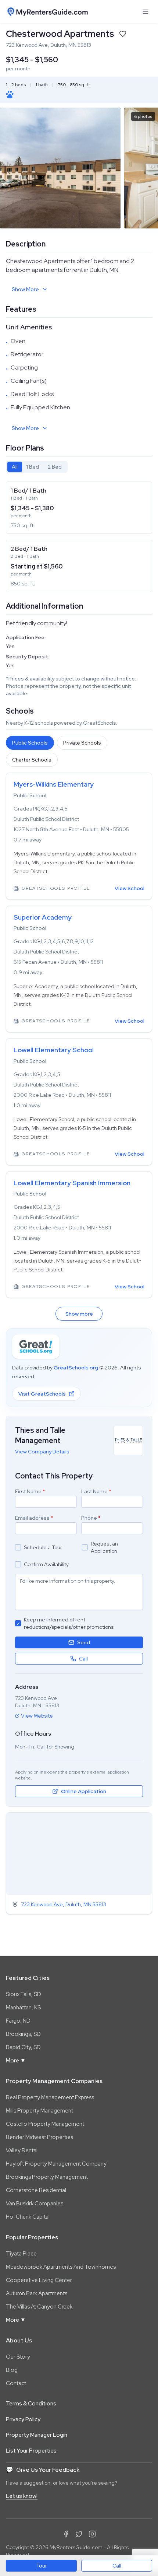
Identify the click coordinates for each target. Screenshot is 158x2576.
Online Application (84, 1791)
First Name (30, 1491)
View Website (37, 1716)
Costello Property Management (45, 2124)
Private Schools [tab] (82, 743)
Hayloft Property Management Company (56, 2164)
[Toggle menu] (146, 12)
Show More (25, 289)
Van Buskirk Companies (35, 2204)
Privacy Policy (23, 2419)
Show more (79, 1314)
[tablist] (37, 467)
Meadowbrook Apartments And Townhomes (61, 2267)
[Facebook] (66, 2534)
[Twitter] (79, 2534)
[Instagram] (92, 2534)
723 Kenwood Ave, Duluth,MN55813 (64, 1904)
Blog (12, 2370)
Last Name (96, 1491)
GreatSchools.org (76, 1368)
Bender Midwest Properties (39, 2137)
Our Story (18, 2357)
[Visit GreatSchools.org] (36, 1347)
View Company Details (42, 1452)
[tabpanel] (79, 537)
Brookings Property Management (47, 2177)
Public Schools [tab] (30, 743)
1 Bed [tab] (33, 467)
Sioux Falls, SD (24, 1994)
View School (130, 888)
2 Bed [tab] (55, 467)
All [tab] (15, 467)
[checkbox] (18, 1547)
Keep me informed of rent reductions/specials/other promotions (69, 1623)
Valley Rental (22, 2150)
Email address (34, 1518)
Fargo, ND (18, 2021)
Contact (16, 2383)
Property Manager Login (37, 2435)
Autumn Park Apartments (37, 2293)
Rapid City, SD (23, 2047)
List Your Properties (31, 2451)
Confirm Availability (46, 1564)
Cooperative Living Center (39, 2280)
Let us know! (22, 2496)
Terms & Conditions (31, 2404)
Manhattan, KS (23, 2008)
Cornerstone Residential (36, 2190)
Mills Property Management (39, 2111)
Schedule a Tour (43, 1547)
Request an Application (104, 1547)
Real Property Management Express (50, 2097)
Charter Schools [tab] (32, 760)
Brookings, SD (23, 2034)
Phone (91, 1518)
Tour (42, 2566)
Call (117, 2566)
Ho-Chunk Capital (28, 2217)
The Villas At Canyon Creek (39, 2307)
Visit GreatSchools (42, 1394)
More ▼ (16, 2061)
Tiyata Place (21, 2254)
